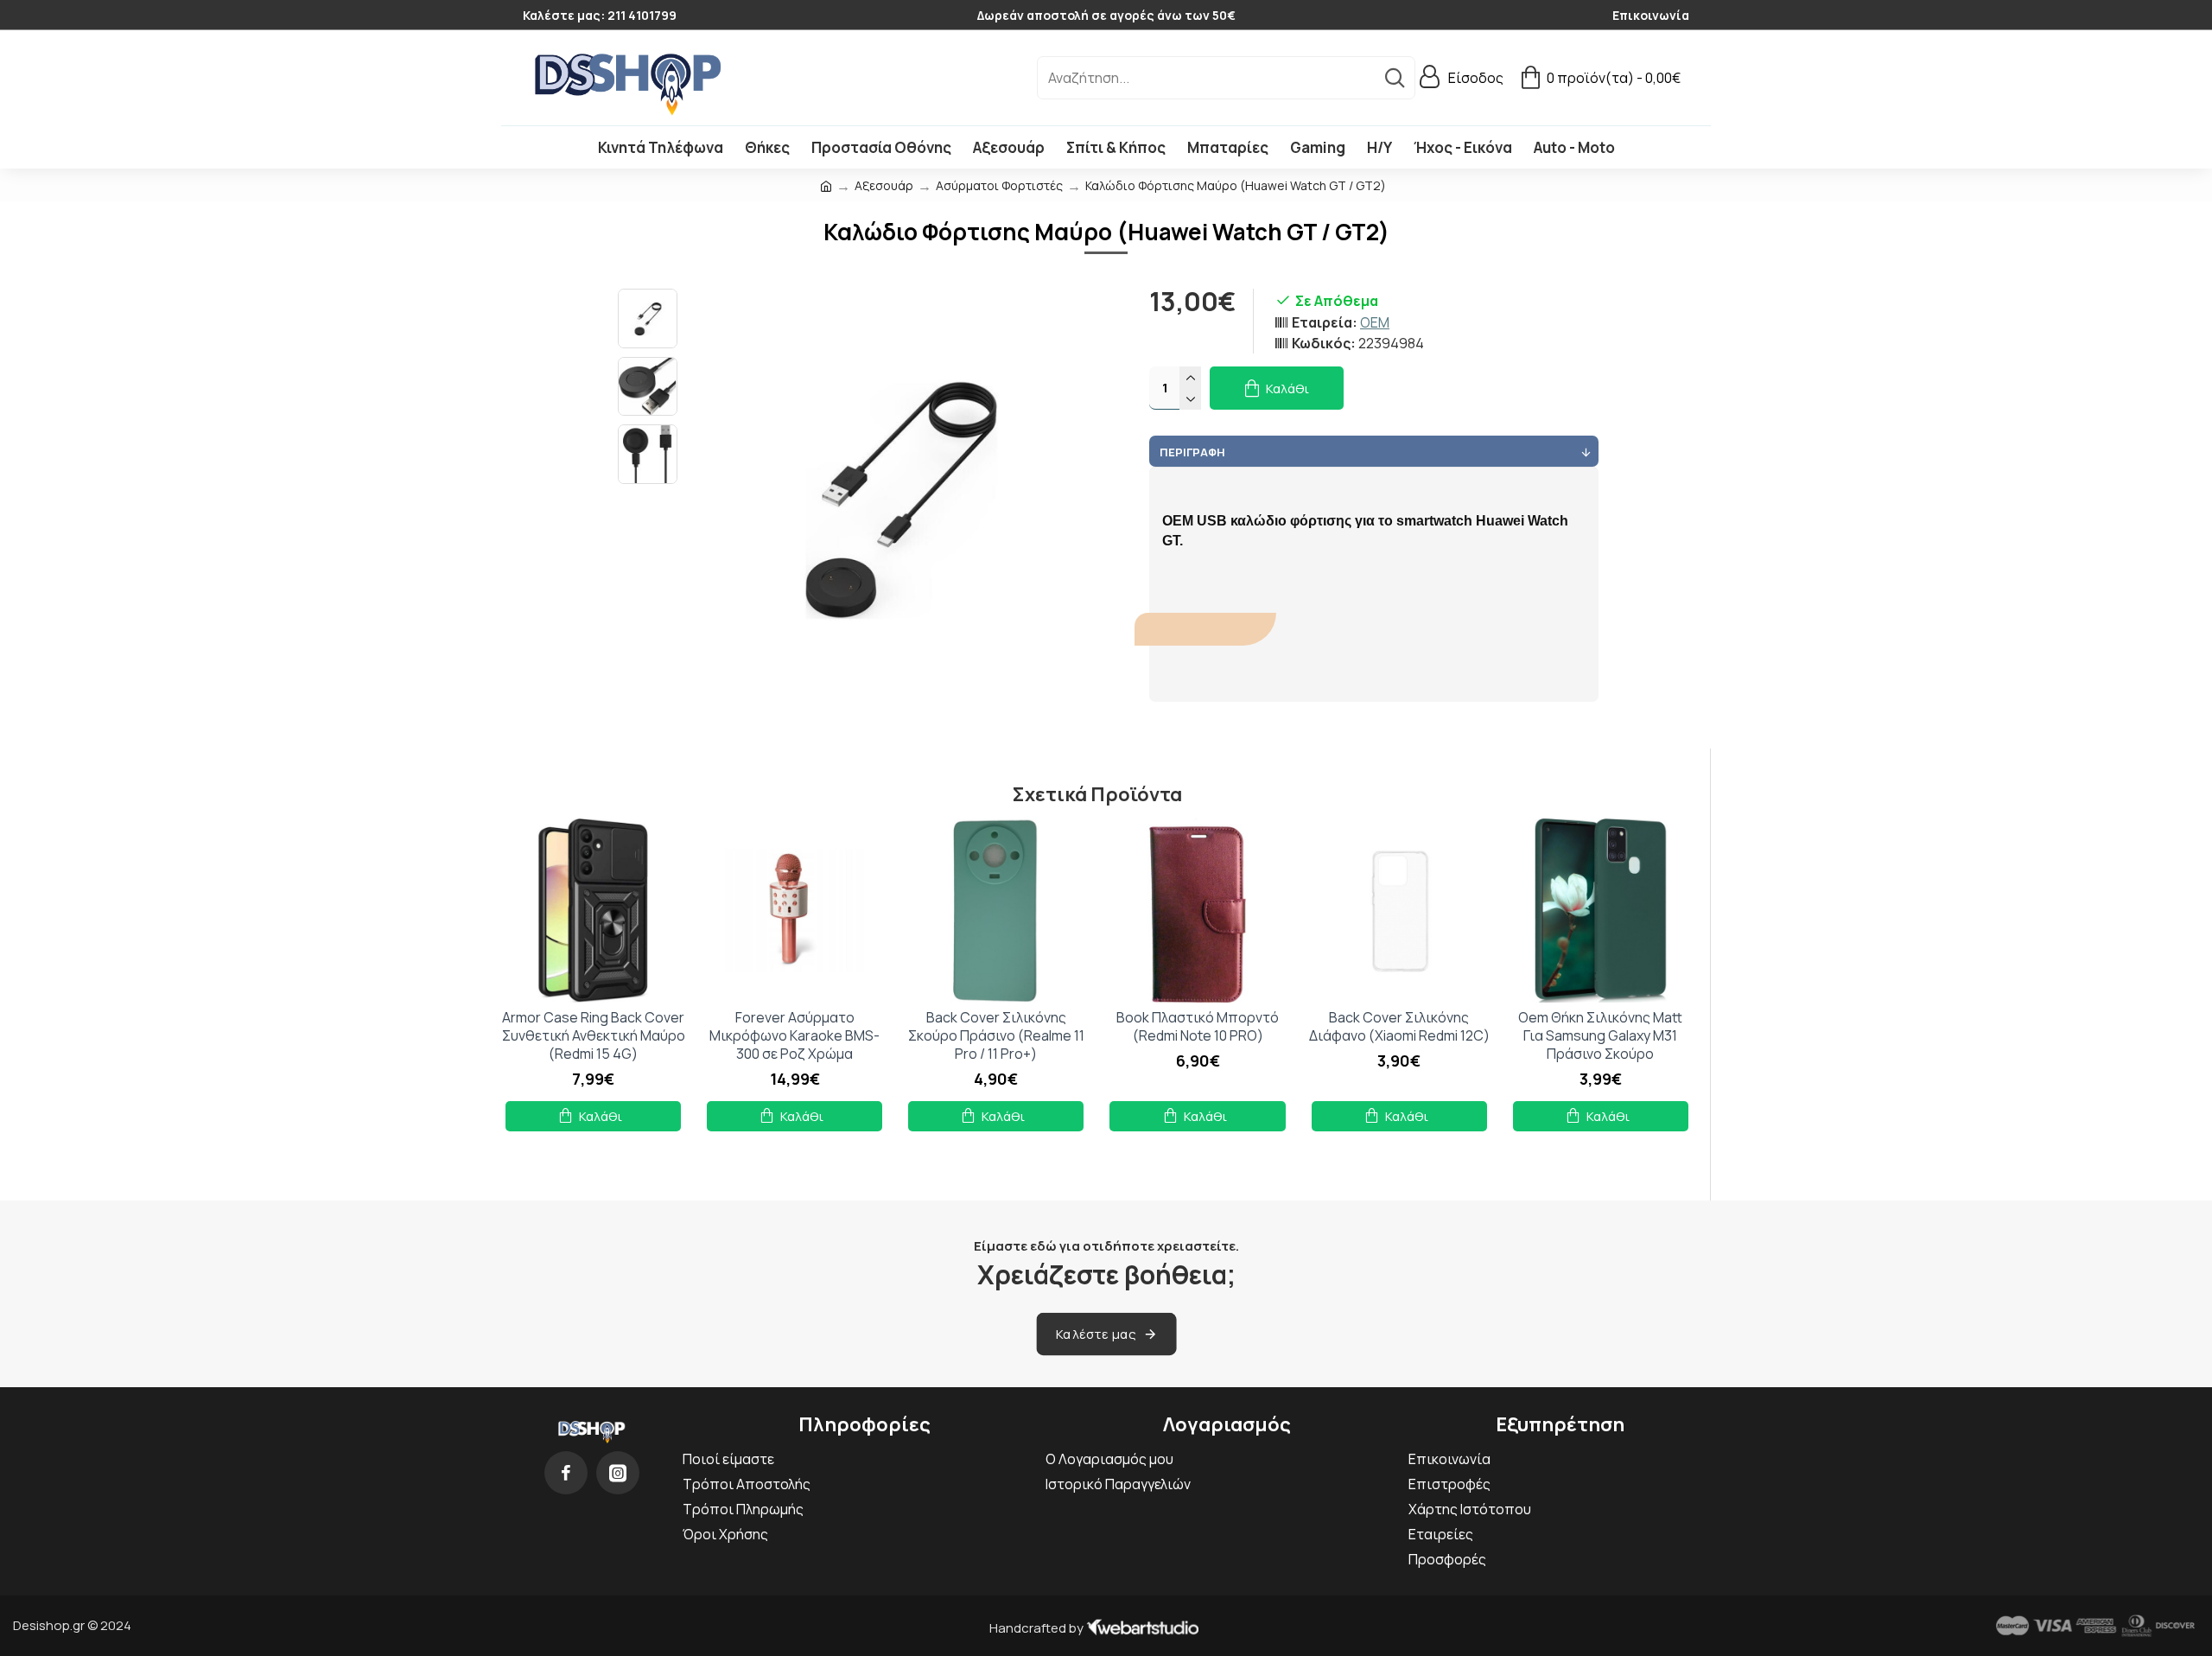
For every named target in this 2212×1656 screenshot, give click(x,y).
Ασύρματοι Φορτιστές (999, 185)
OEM (1375, 322)
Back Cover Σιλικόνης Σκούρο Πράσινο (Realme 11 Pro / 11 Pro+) (996, 1035)
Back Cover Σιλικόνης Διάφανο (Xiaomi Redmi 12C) (1399, 1027)
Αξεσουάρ (884, 185)
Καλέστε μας (1096, 1333)
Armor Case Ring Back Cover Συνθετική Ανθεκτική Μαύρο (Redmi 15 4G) (594, 1035)
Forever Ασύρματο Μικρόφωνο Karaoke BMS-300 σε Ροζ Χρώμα (795, 1035)
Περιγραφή (1192, 452)
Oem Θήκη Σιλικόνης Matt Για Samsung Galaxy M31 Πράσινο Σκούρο (1600, 1035)
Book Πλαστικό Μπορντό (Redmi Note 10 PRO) (1198, 1027)
